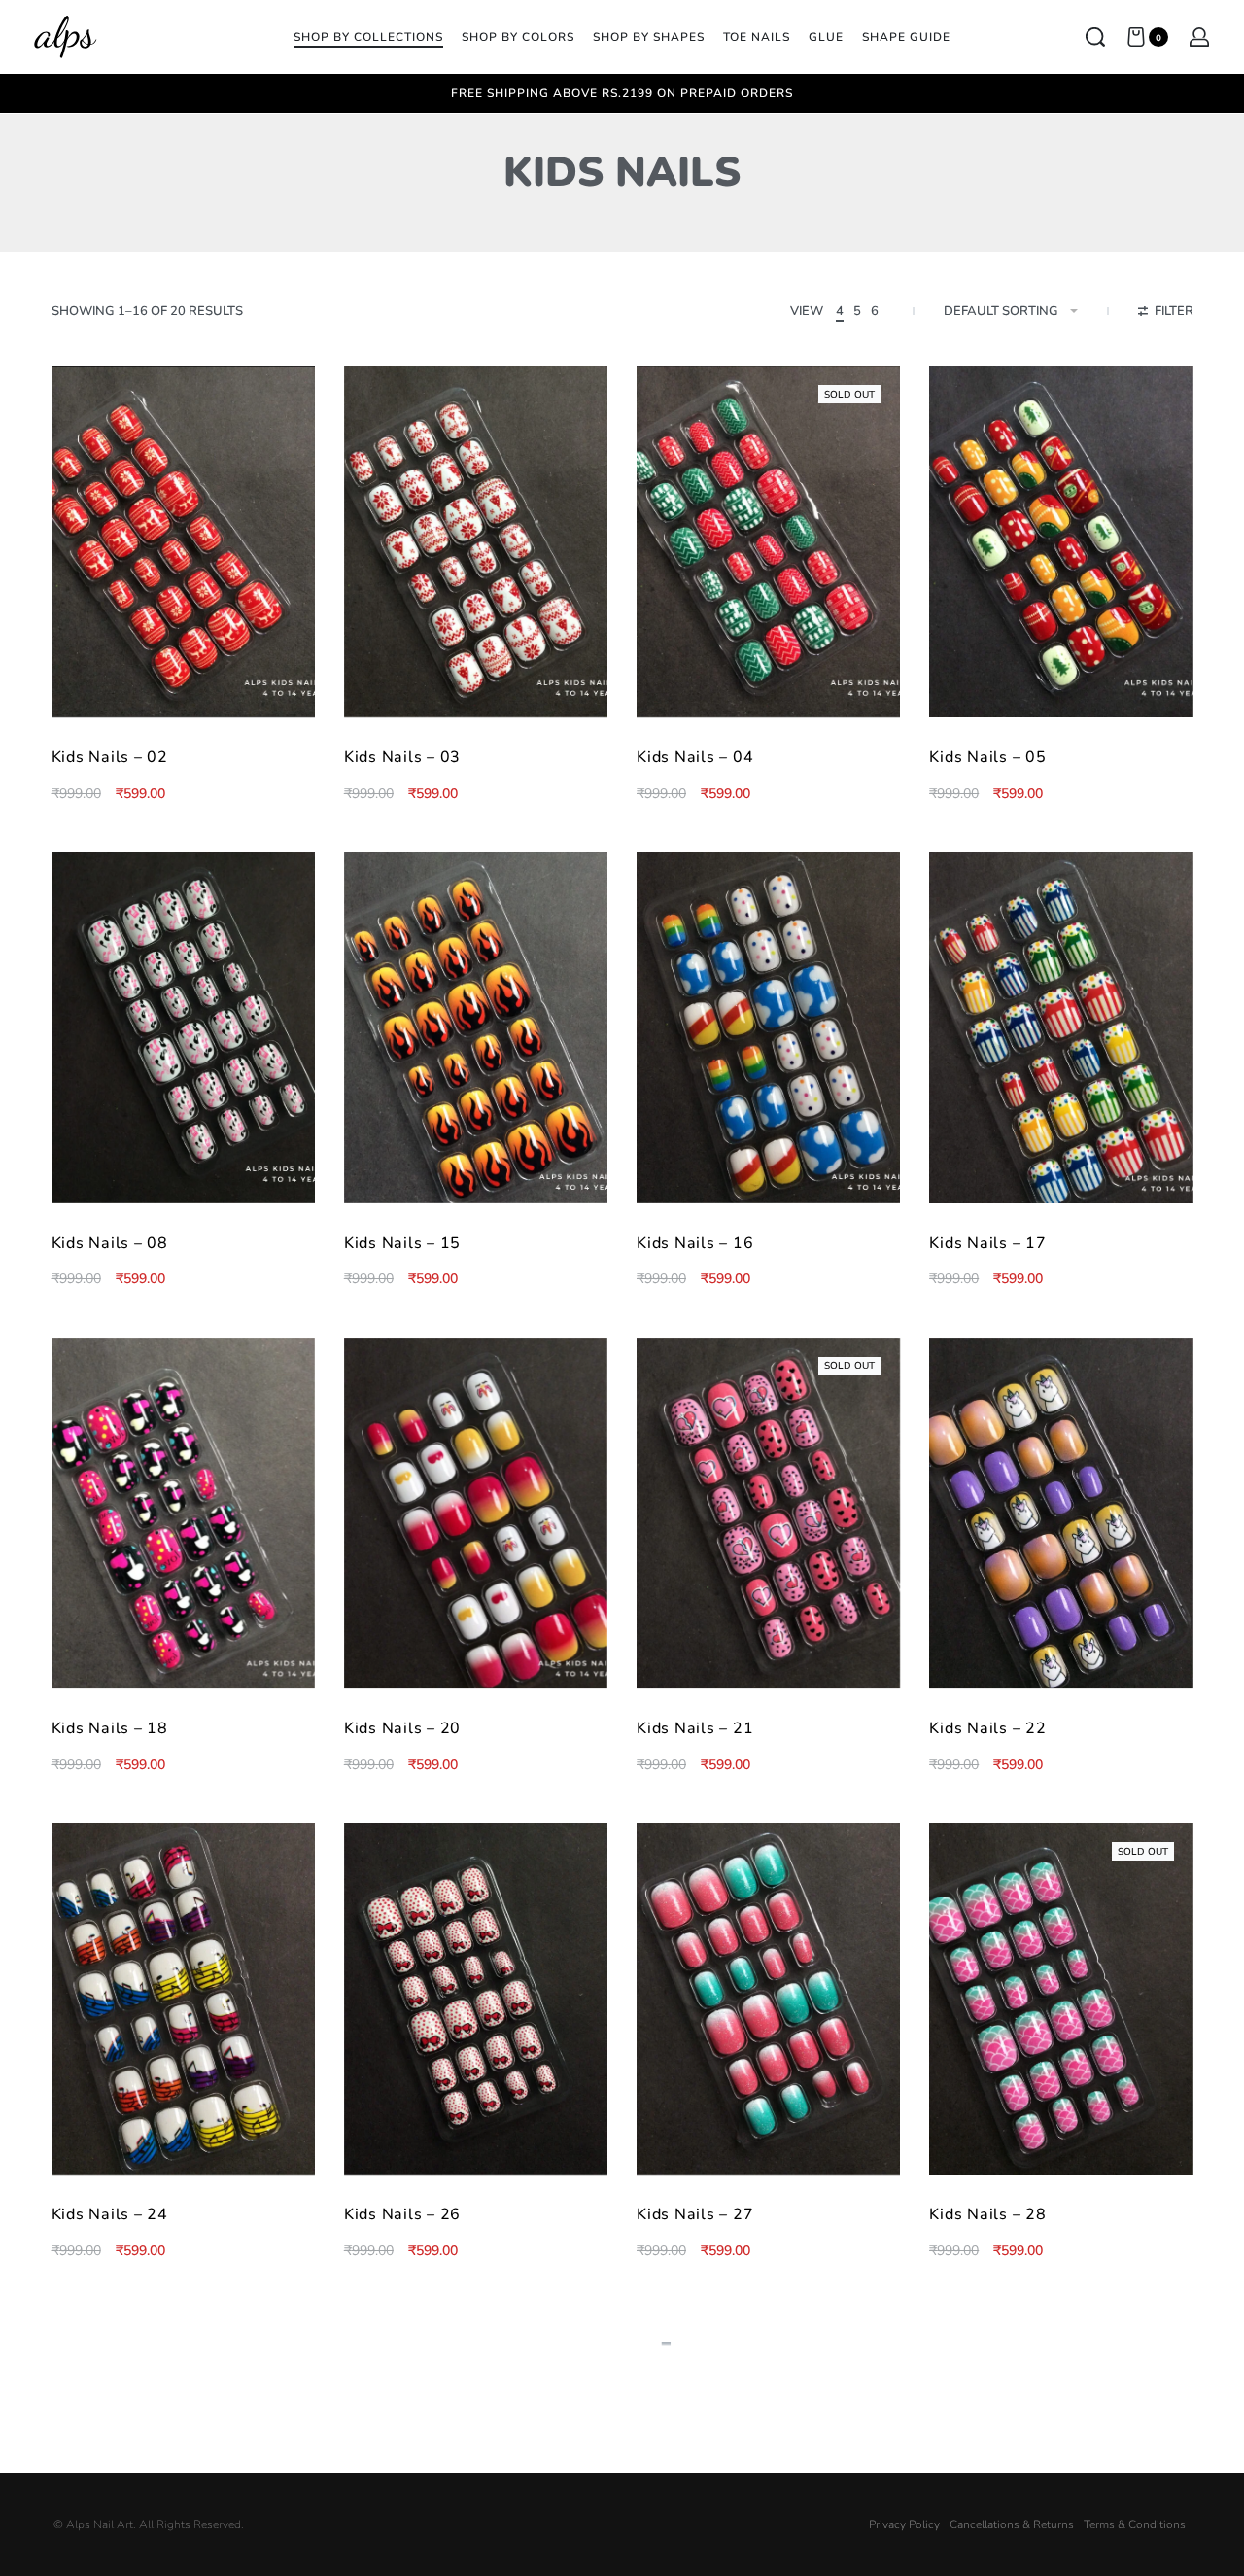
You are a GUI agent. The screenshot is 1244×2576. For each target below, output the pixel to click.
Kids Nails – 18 (110, 1728)
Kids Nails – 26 (402, 2214)
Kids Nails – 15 (402, 1243)
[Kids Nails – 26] (476, 1999)
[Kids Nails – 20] (476, 1514)
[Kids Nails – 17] (1061, 1027)
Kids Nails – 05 (987, 757)
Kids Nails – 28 (987, 2214)
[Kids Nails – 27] (768, 1999)
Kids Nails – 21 (695, 1728)
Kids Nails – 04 (695, 757)
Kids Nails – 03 (402, 757)
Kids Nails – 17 (987, 1243)
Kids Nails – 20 (402, 1728)
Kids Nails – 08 (110, 1243)
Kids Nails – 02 (110, 757)
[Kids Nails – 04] (768, 541)
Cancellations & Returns (1012, 2524)
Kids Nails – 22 (987, 1728)
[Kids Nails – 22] (1061, 1514)
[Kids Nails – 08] (183, 1027)
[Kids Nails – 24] (183, 1999)
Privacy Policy (904, 2524)
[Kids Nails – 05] (1061, 541)
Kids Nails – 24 (110, 2214)
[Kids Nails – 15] (476, 1027)
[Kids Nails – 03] (476, 541)
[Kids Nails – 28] (1061, 1999)
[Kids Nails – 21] (768, 1514)
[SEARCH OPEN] (1095, 37)
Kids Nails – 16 (695, 1243)
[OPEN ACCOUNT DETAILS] (1199, 37)
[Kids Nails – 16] (768, 1027)
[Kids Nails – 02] (183, 541)
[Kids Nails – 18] (183, 1514)
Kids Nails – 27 (695, 2214)
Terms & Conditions (1135, 2524)
